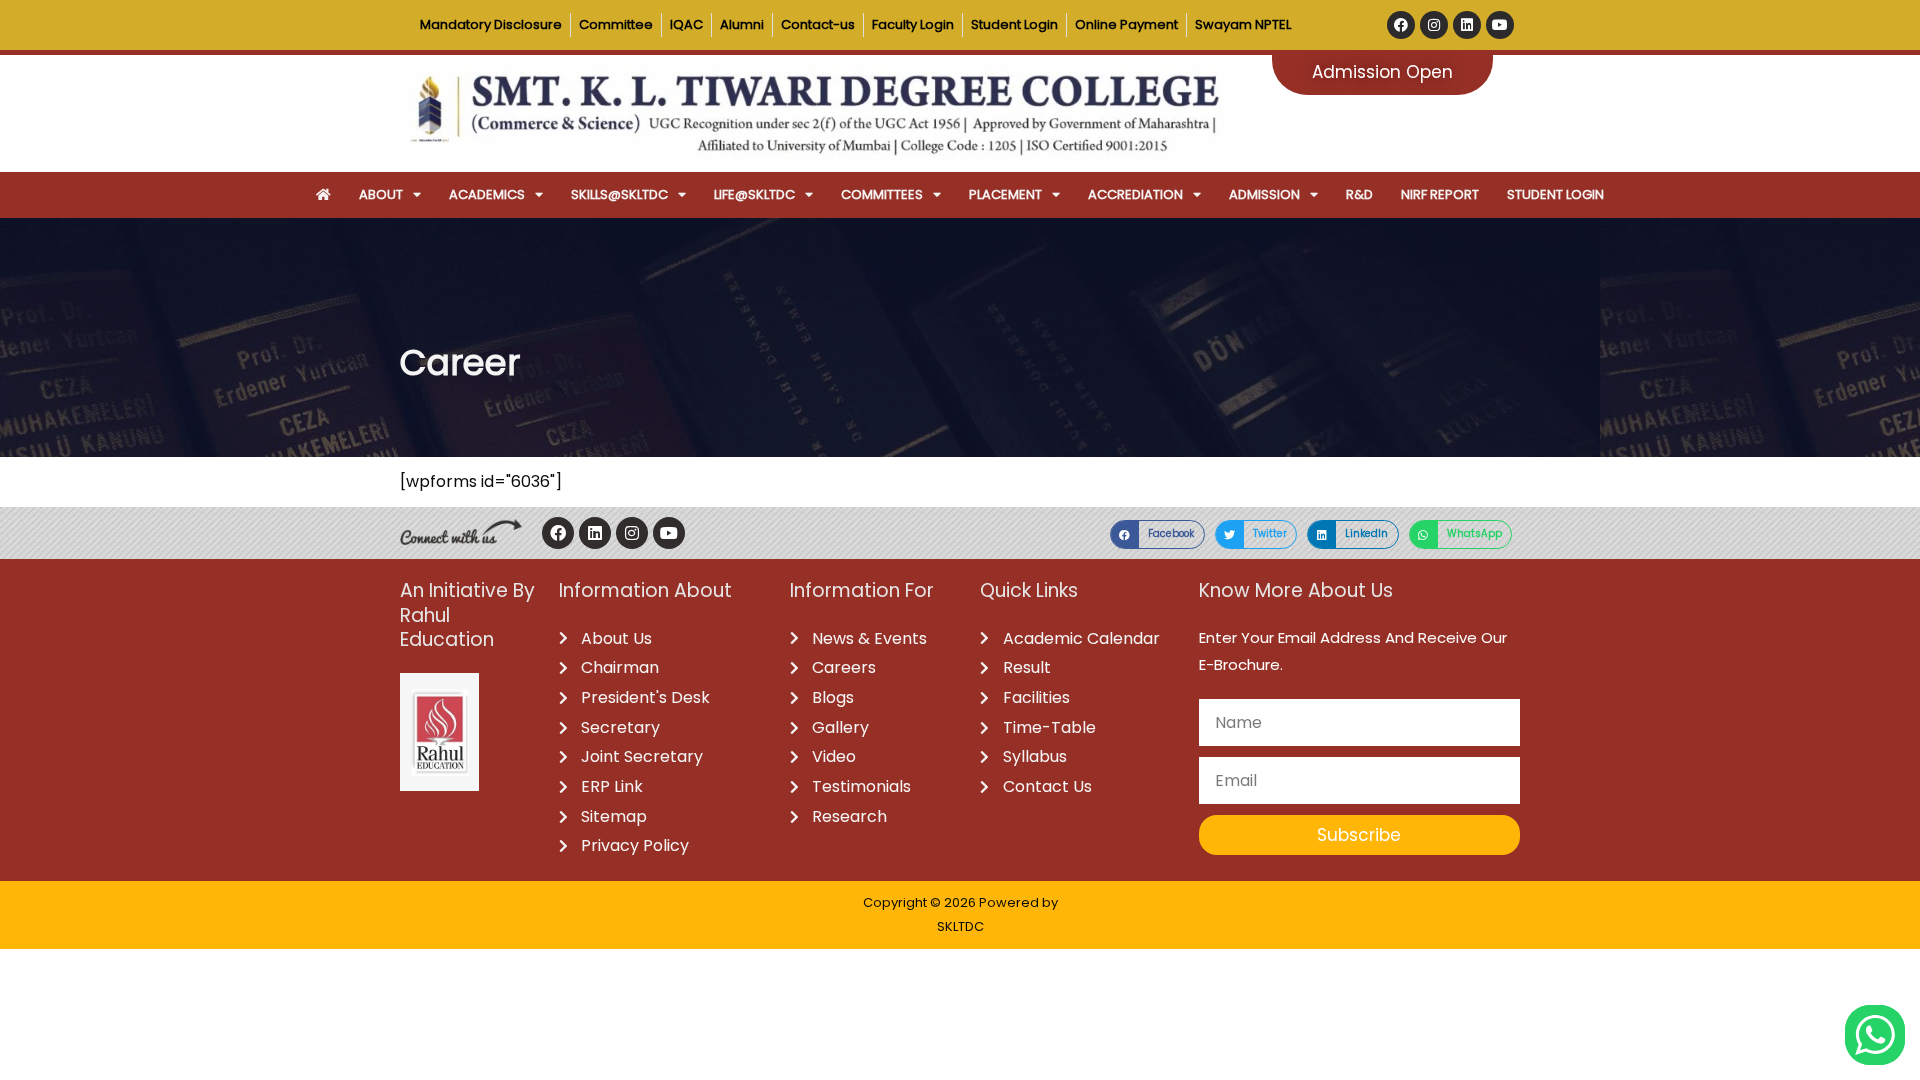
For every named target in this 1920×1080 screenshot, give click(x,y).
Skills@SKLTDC (619, 194)
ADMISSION (1264, 194)
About (381, 194)
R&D (1359, 194)
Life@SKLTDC (754, 194)
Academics (487, 194)
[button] (1157, 534)
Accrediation (1135, 194)
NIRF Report (1440, 194)
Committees (882, 194)
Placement (1005, 194)
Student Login (1555, 194)
